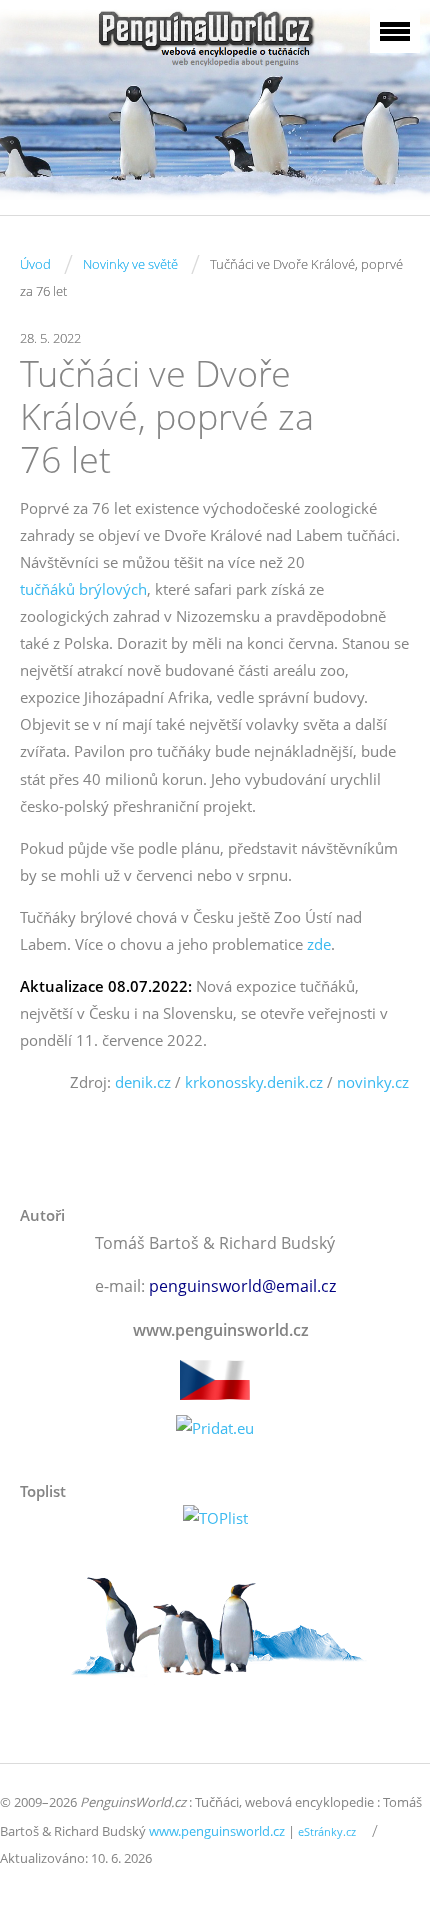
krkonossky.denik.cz (254, 1082)
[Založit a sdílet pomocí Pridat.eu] (215, 1428)
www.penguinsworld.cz (217, 1831)
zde (319, 944)
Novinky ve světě (130, 264)
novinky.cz (373, 1082)
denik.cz (143, 1082)
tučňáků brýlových (83, 589)
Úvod (35, 264)
